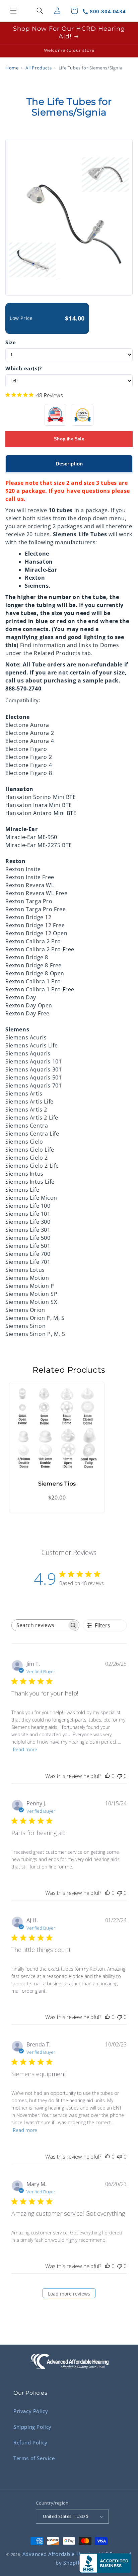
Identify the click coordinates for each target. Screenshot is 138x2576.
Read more (25, 1749)
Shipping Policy (32, 2427)
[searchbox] (39, 1625)
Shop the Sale (69, 439)
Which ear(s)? (24, 368)
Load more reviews (69, 2294)
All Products (39, 68)
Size (11, 342)
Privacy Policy (31, 2411)
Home (12, 68)
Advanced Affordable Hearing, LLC (65, 2554)
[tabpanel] (69, 905)
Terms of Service (34, 2458)
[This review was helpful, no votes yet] (108, 1776)
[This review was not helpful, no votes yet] (120, 1776)
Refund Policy (30, 2442)
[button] (13, 11)
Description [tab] (69, 464)
